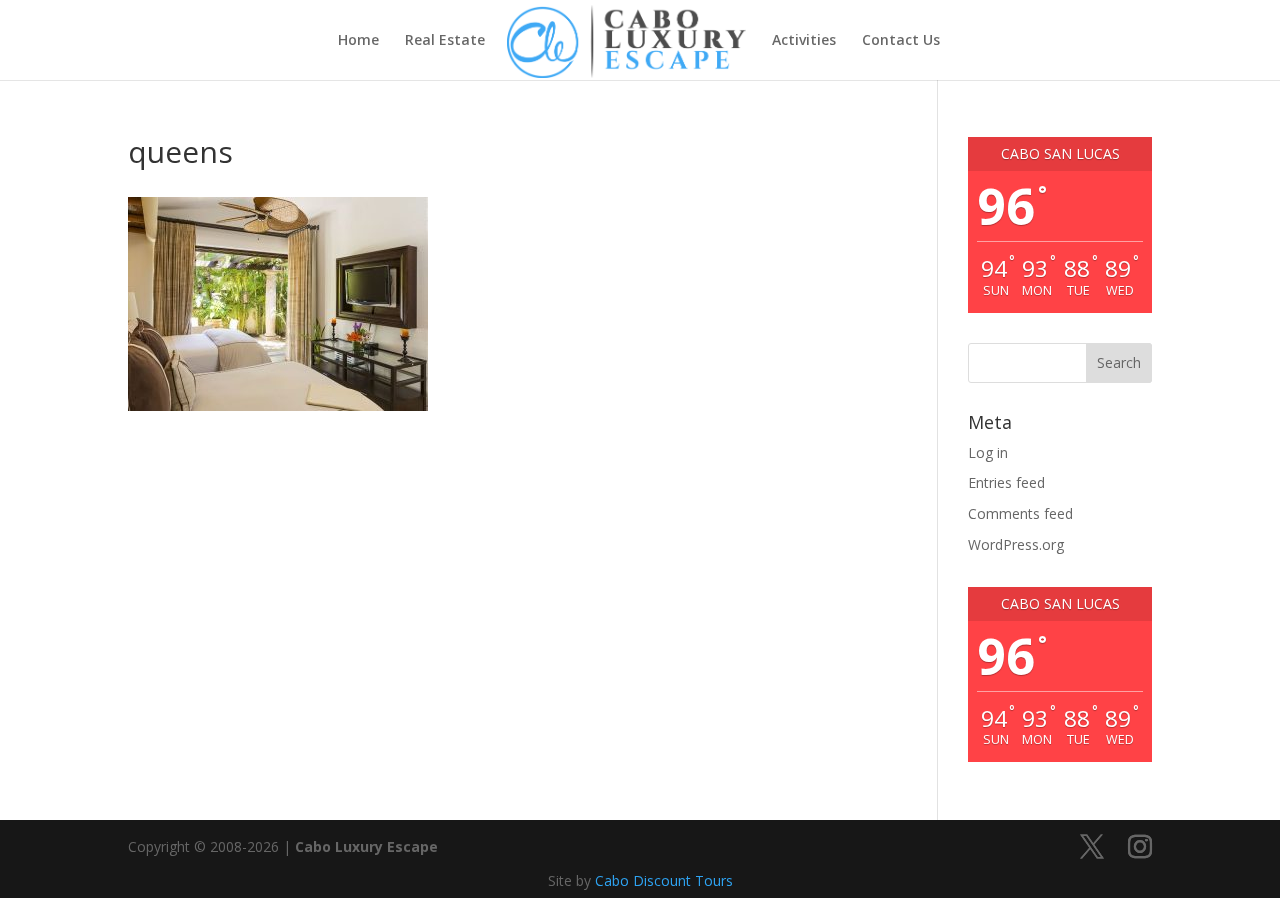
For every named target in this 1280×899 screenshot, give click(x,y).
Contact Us (901, 41)
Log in (988, 452)
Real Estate (445, 41)
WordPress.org (1016, 544)
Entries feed (1006, 482)
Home (358, 41)
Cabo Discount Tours (664, 880)
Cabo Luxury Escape (366, 846)
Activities (804, 41)
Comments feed (1020, 513)
